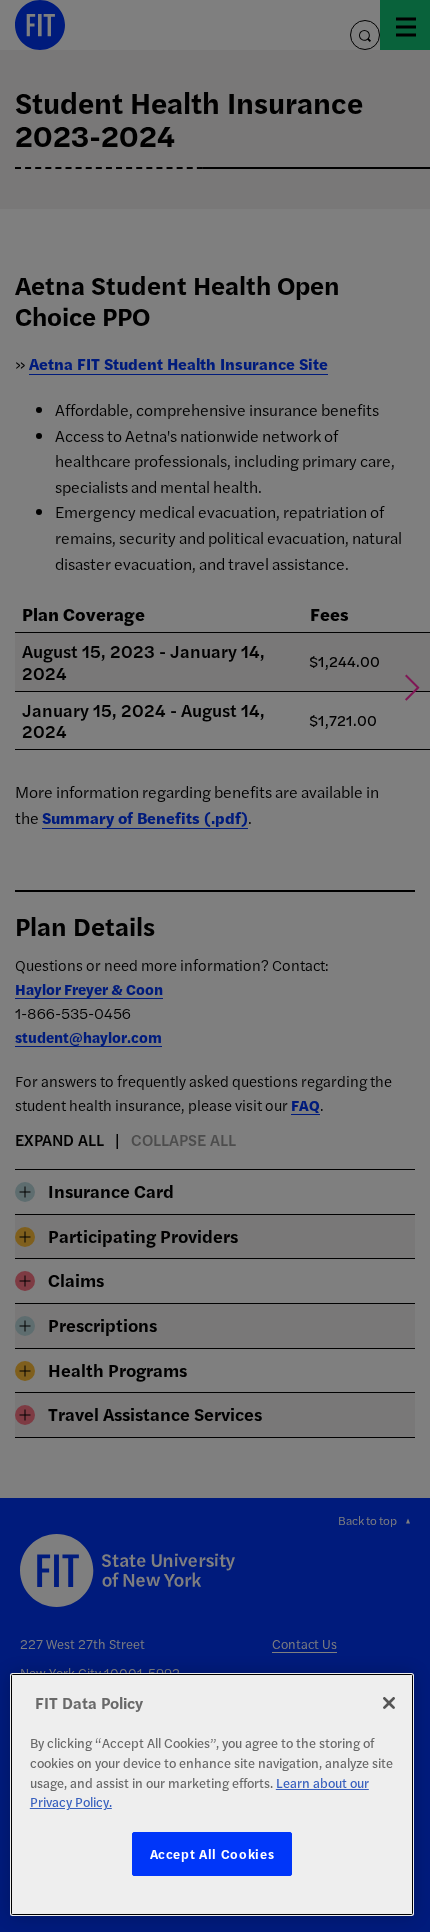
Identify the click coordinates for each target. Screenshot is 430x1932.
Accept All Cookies (212, 1853)
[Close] (389, 1703)
